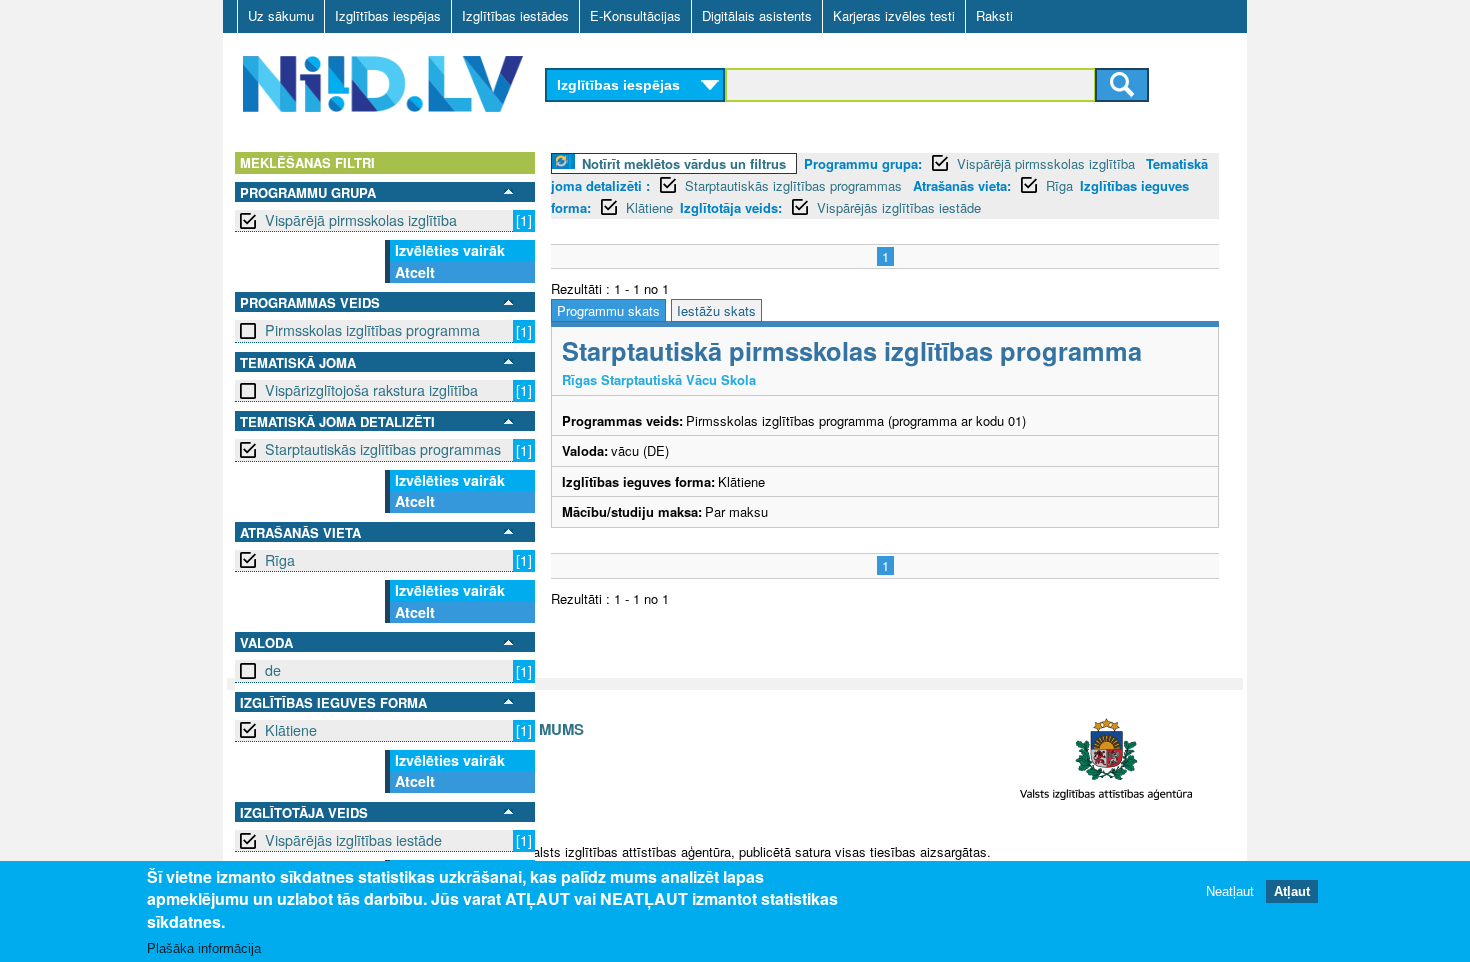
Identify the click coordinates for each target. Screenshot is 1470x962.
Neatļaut (1230, 891)
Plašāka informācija (204, 948)
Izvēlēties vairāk (450, 250)
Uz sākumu (281, 15)
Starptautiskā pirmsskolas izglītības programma (852, 350)
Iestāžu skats (716, 310)
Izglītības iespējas (388, 15)
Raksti (994, 15)
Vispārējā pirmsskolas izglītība (361, 220)
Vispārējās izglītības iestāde (353, 840)
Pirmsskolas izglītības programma (372, 330)
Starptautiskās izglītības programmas (383, 449)
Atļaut (1292, 891)
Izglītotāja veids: (731, 207)
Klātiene (291, 730)
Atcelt (415, 272)
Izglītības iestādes (515, 15)
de (273, 670)
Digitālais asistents (757, 15)
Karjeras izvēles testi (894, 15)
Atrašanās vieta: (962, 185)
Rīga (280, 560)
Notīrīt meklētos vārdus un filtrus (684, 163)
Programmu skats (608, 310)
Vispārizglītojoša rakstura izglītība (371, 390)
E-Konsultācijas (635, 15)
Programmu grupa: (863, 163)
